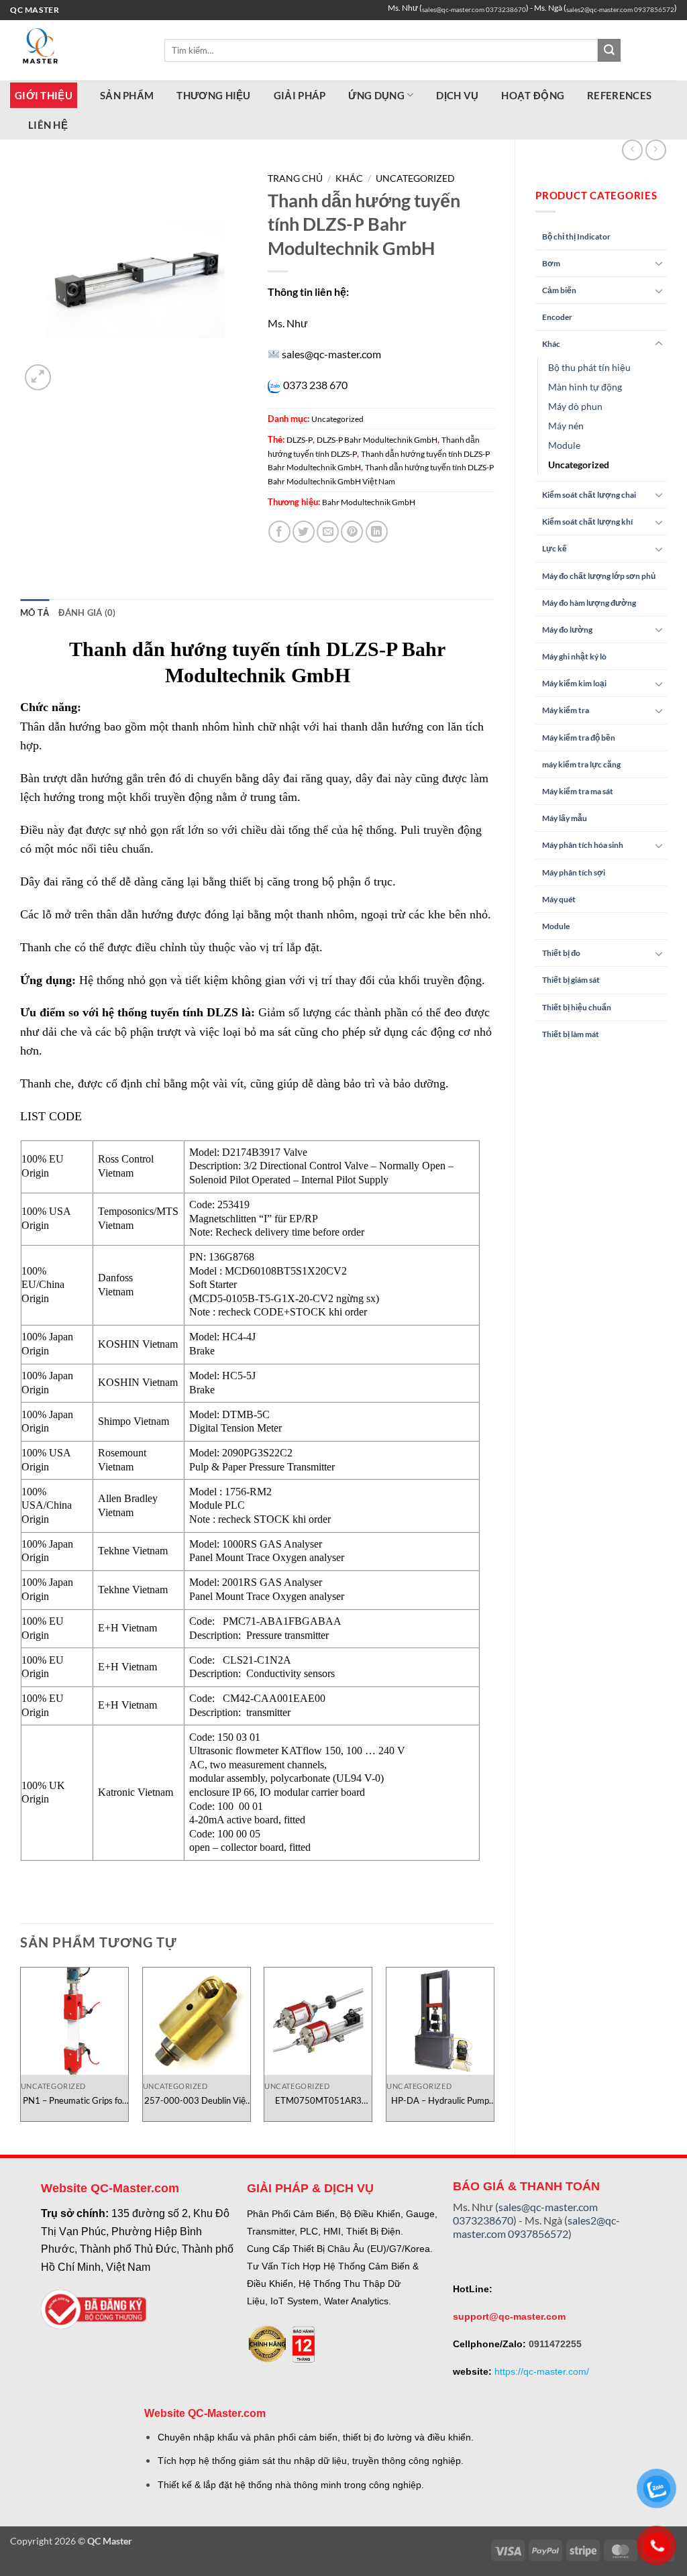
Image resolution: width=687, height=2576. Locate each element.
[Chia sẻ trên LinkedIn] (377, 532)
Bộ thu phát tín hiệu (589, 367)
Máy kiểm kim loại (574, 683)
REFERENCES (619, 95)
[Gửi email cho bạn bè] (328, 532)
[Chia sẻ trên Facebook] (279, 532)
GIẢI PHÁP (300, 95)
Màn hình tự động (585, 387)
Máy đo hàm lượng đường (589, 603)
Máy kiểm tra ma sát (578, 791)
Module (564, 445)
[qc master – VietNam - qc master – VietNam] (77, 50)
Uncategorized (579, 465)
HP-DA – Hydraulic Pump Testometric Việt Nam (440, 2101)
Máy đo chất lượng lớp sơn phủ (599, 576)
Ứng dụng (376, 95)
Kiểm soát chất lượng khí (587, 522)
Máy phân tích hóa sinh (583, 845)
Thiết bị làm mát (571, 1034)
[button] (38, 377)
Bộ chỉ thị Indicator (576, 236)
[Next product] (632, 150)
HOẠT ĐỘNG (533, 95)
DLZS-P (300, 440)
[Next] (494, 2050)
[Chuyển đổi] (659, 263)
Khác (551, 344)
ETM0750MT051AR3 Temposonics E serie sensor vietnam (318, 2101)
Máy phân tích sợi (574, 872)
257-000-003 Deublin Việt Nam (197, 2101)
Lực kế (554, 548)
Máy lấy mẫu (565, 818)
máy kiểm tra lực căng (581, 764)
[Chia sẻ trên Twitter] (304, 532)
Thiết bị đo (561, 953)
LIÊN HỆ (48, 125)
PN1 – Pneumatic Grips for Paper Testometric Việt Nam (74, 2101)
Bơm (551, 263)
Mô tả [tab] (35, 612)
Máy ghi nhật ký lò (574, 656)
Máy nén (566, 426)
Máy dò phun (575, 406)
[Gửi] (609, 50)
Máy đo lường (567, 630)
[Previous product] (656, 150)
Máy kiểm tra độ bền (579, 738)
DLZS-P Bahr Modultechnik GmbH (377, 440)
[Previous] (21, 2050)
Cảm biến (559, 290)
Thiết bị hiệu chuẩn (577, 1007)
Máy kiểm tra (566, 710)
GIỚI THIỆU (44, 95)
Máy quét (559, 899)
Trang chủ (295, 178)
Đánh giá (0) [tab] (87, 612)
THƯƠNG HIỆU (213, 95)
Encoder (557, 317)
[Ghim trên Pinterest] (352, 532)
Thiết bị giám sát (571, 980)
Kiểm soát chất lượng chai (589, 495)
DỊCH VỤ (457, 95)
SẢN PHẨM (127, 95)
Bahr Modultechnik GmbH (369, 502)
